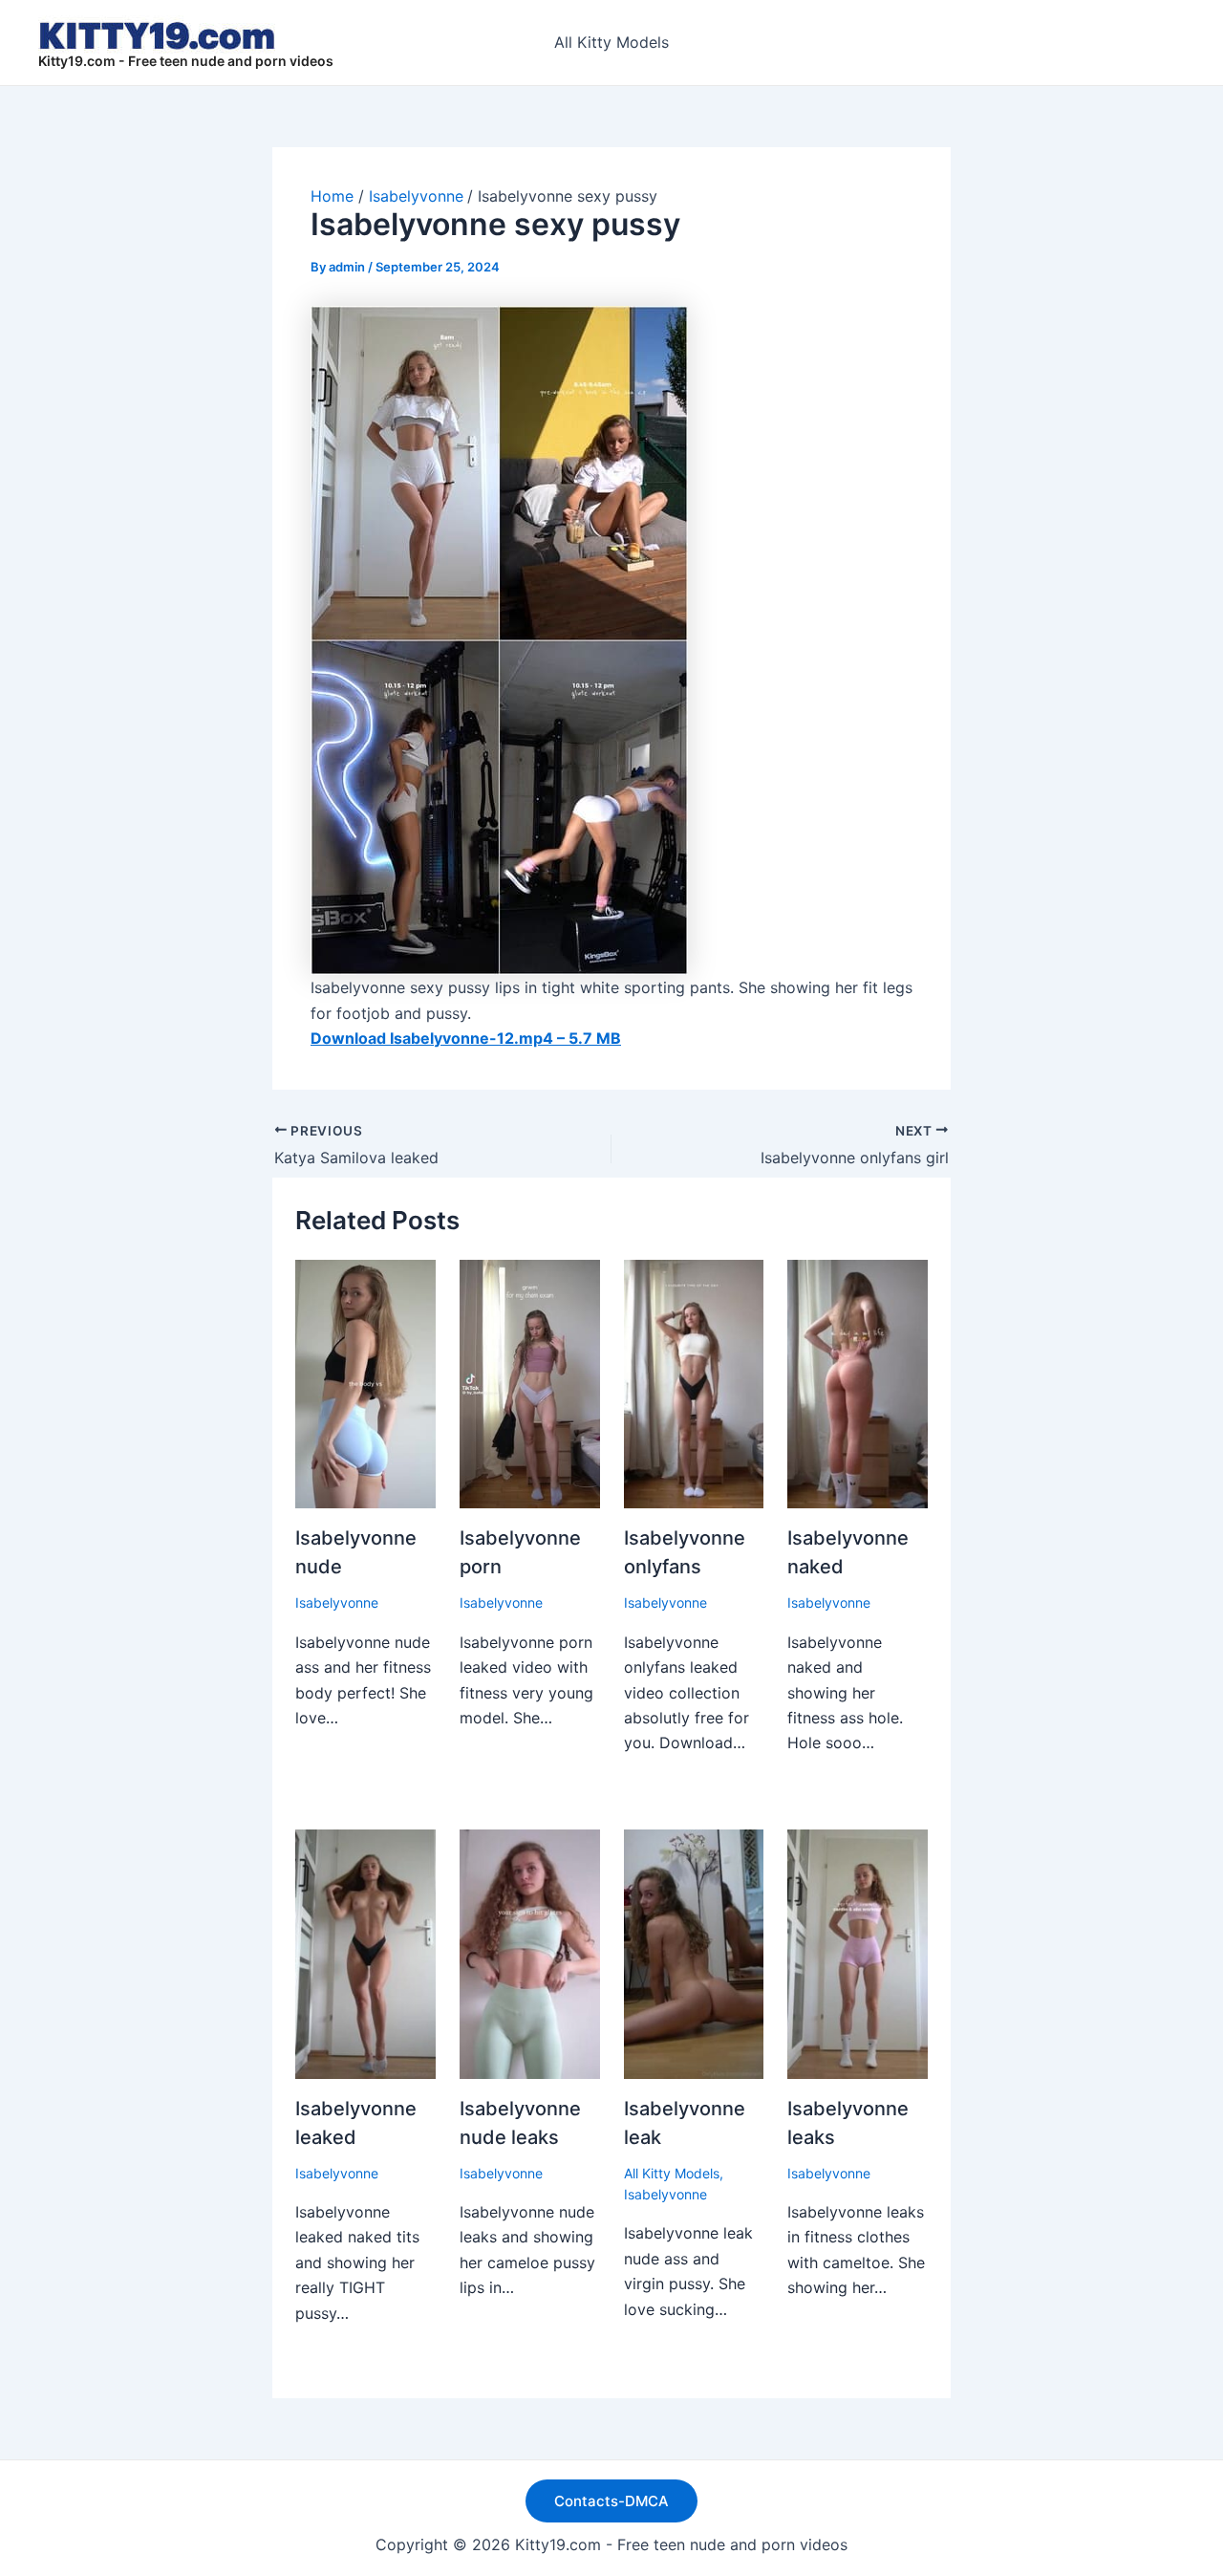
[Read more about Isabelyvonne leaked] (365, 1953)
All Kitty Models (611, 42)
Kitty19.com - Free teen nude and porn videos (186, 61)
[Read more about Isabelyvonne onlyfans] (694, 1382)
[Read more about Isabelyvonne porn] (530, 1382)
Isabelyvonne (337, 1602)
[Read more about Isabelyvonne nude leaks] (530, 1953)
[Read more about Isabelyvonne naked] (858, 1382)
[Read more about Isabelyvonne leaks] (858, 1953)
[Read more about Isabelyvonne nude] (365, 1382)
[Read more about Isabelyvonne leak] (694, 1953)
